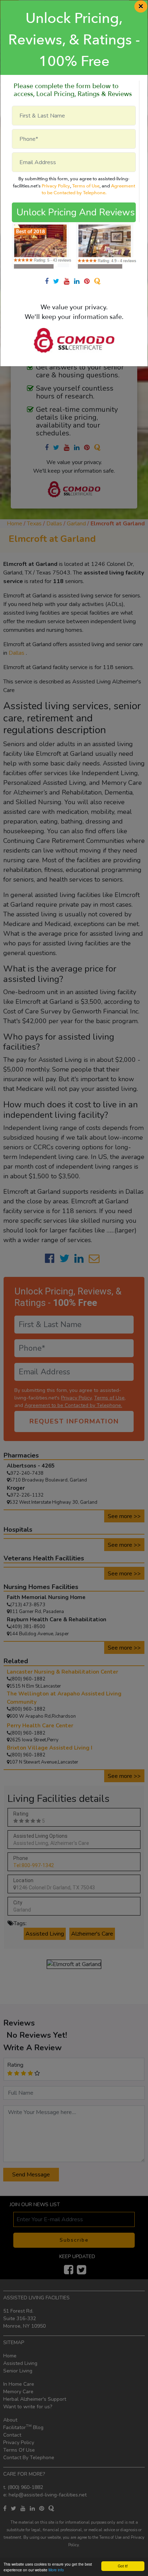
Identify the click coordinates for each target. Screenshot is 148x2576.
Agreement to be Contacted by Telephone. (88, 190)
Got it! (123, 2566)
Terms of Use (86, 186)
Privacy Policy (56, 186)
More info (56, 2570)
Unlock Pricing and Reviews (76, 212)
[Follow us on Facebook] (49, 281)
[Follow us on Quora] (99, 281)
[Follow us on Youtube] (69, 281)
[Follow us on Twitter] (59, 281)
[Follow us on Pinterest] (89, 281)
